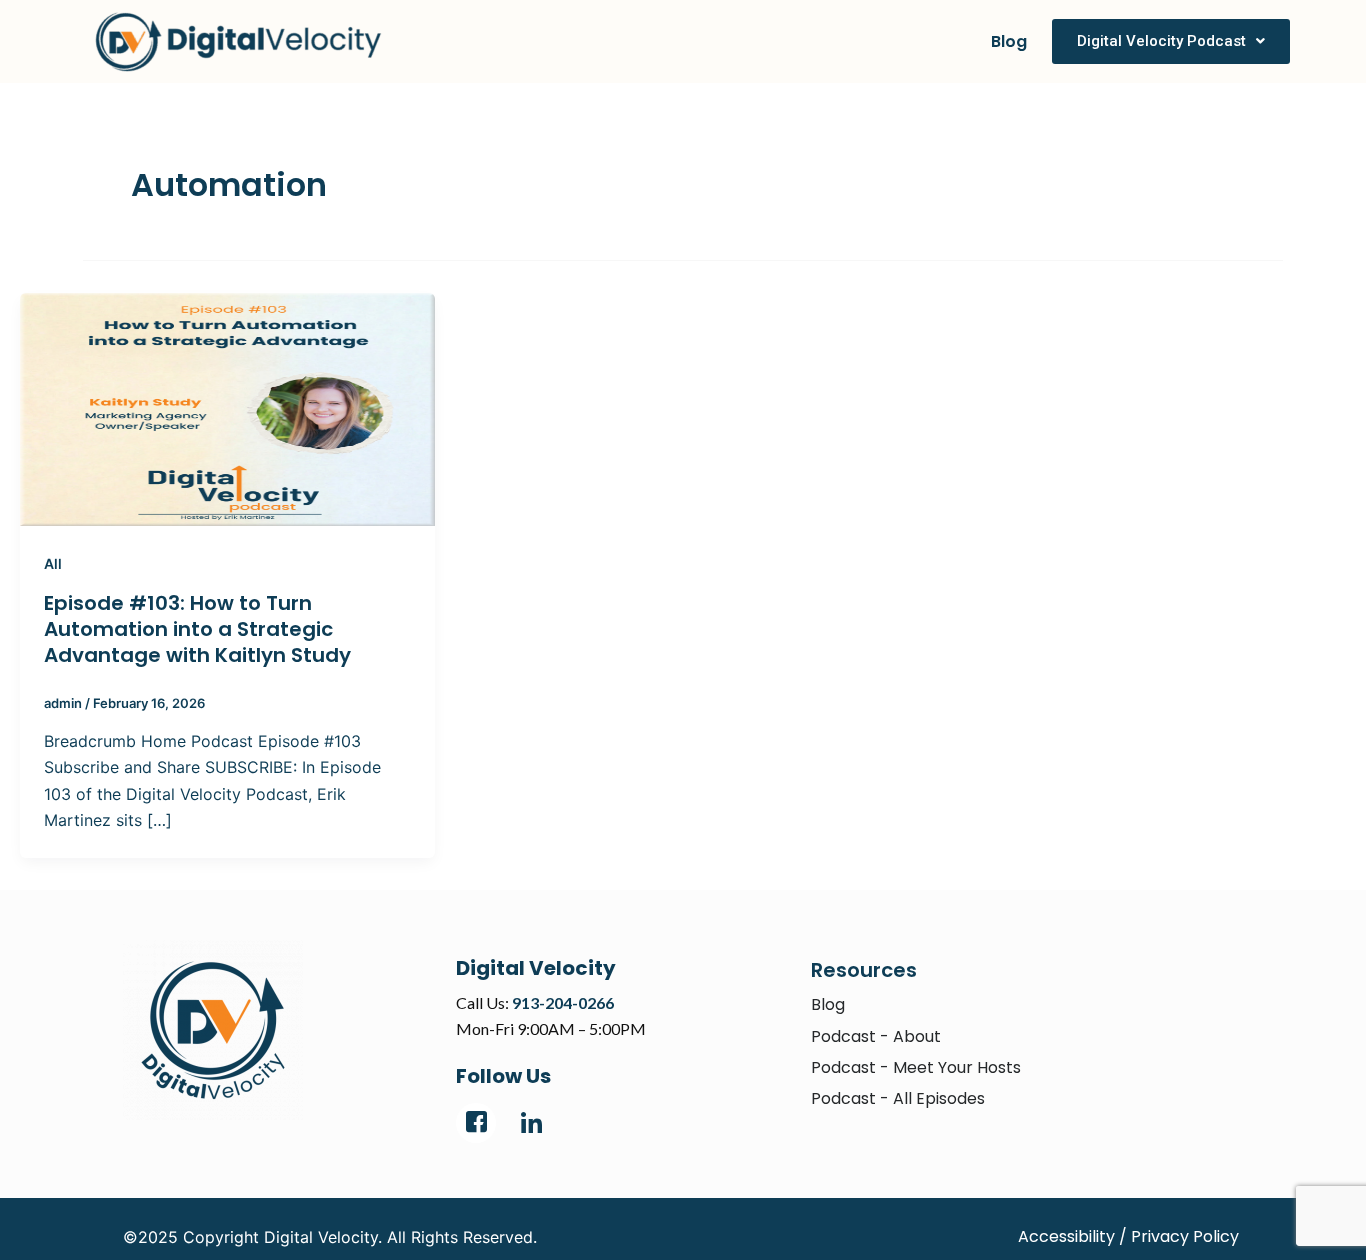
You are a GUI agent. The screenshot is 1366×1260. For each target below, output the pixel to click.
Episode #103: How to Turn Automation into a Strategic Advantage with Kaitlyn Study (197, 629)
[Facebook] (476, 1123)
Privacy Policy (1185, 1236)
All (53, 563)
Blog (1009, 41)
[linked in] (531, 1123)
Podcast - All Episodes (898, 1098)
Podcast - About (876, 1036)
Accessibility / (1072, 1236)
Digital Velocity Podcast (1161, 41)
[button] (1171, 41)
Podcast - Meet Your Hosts (916, 1067)
